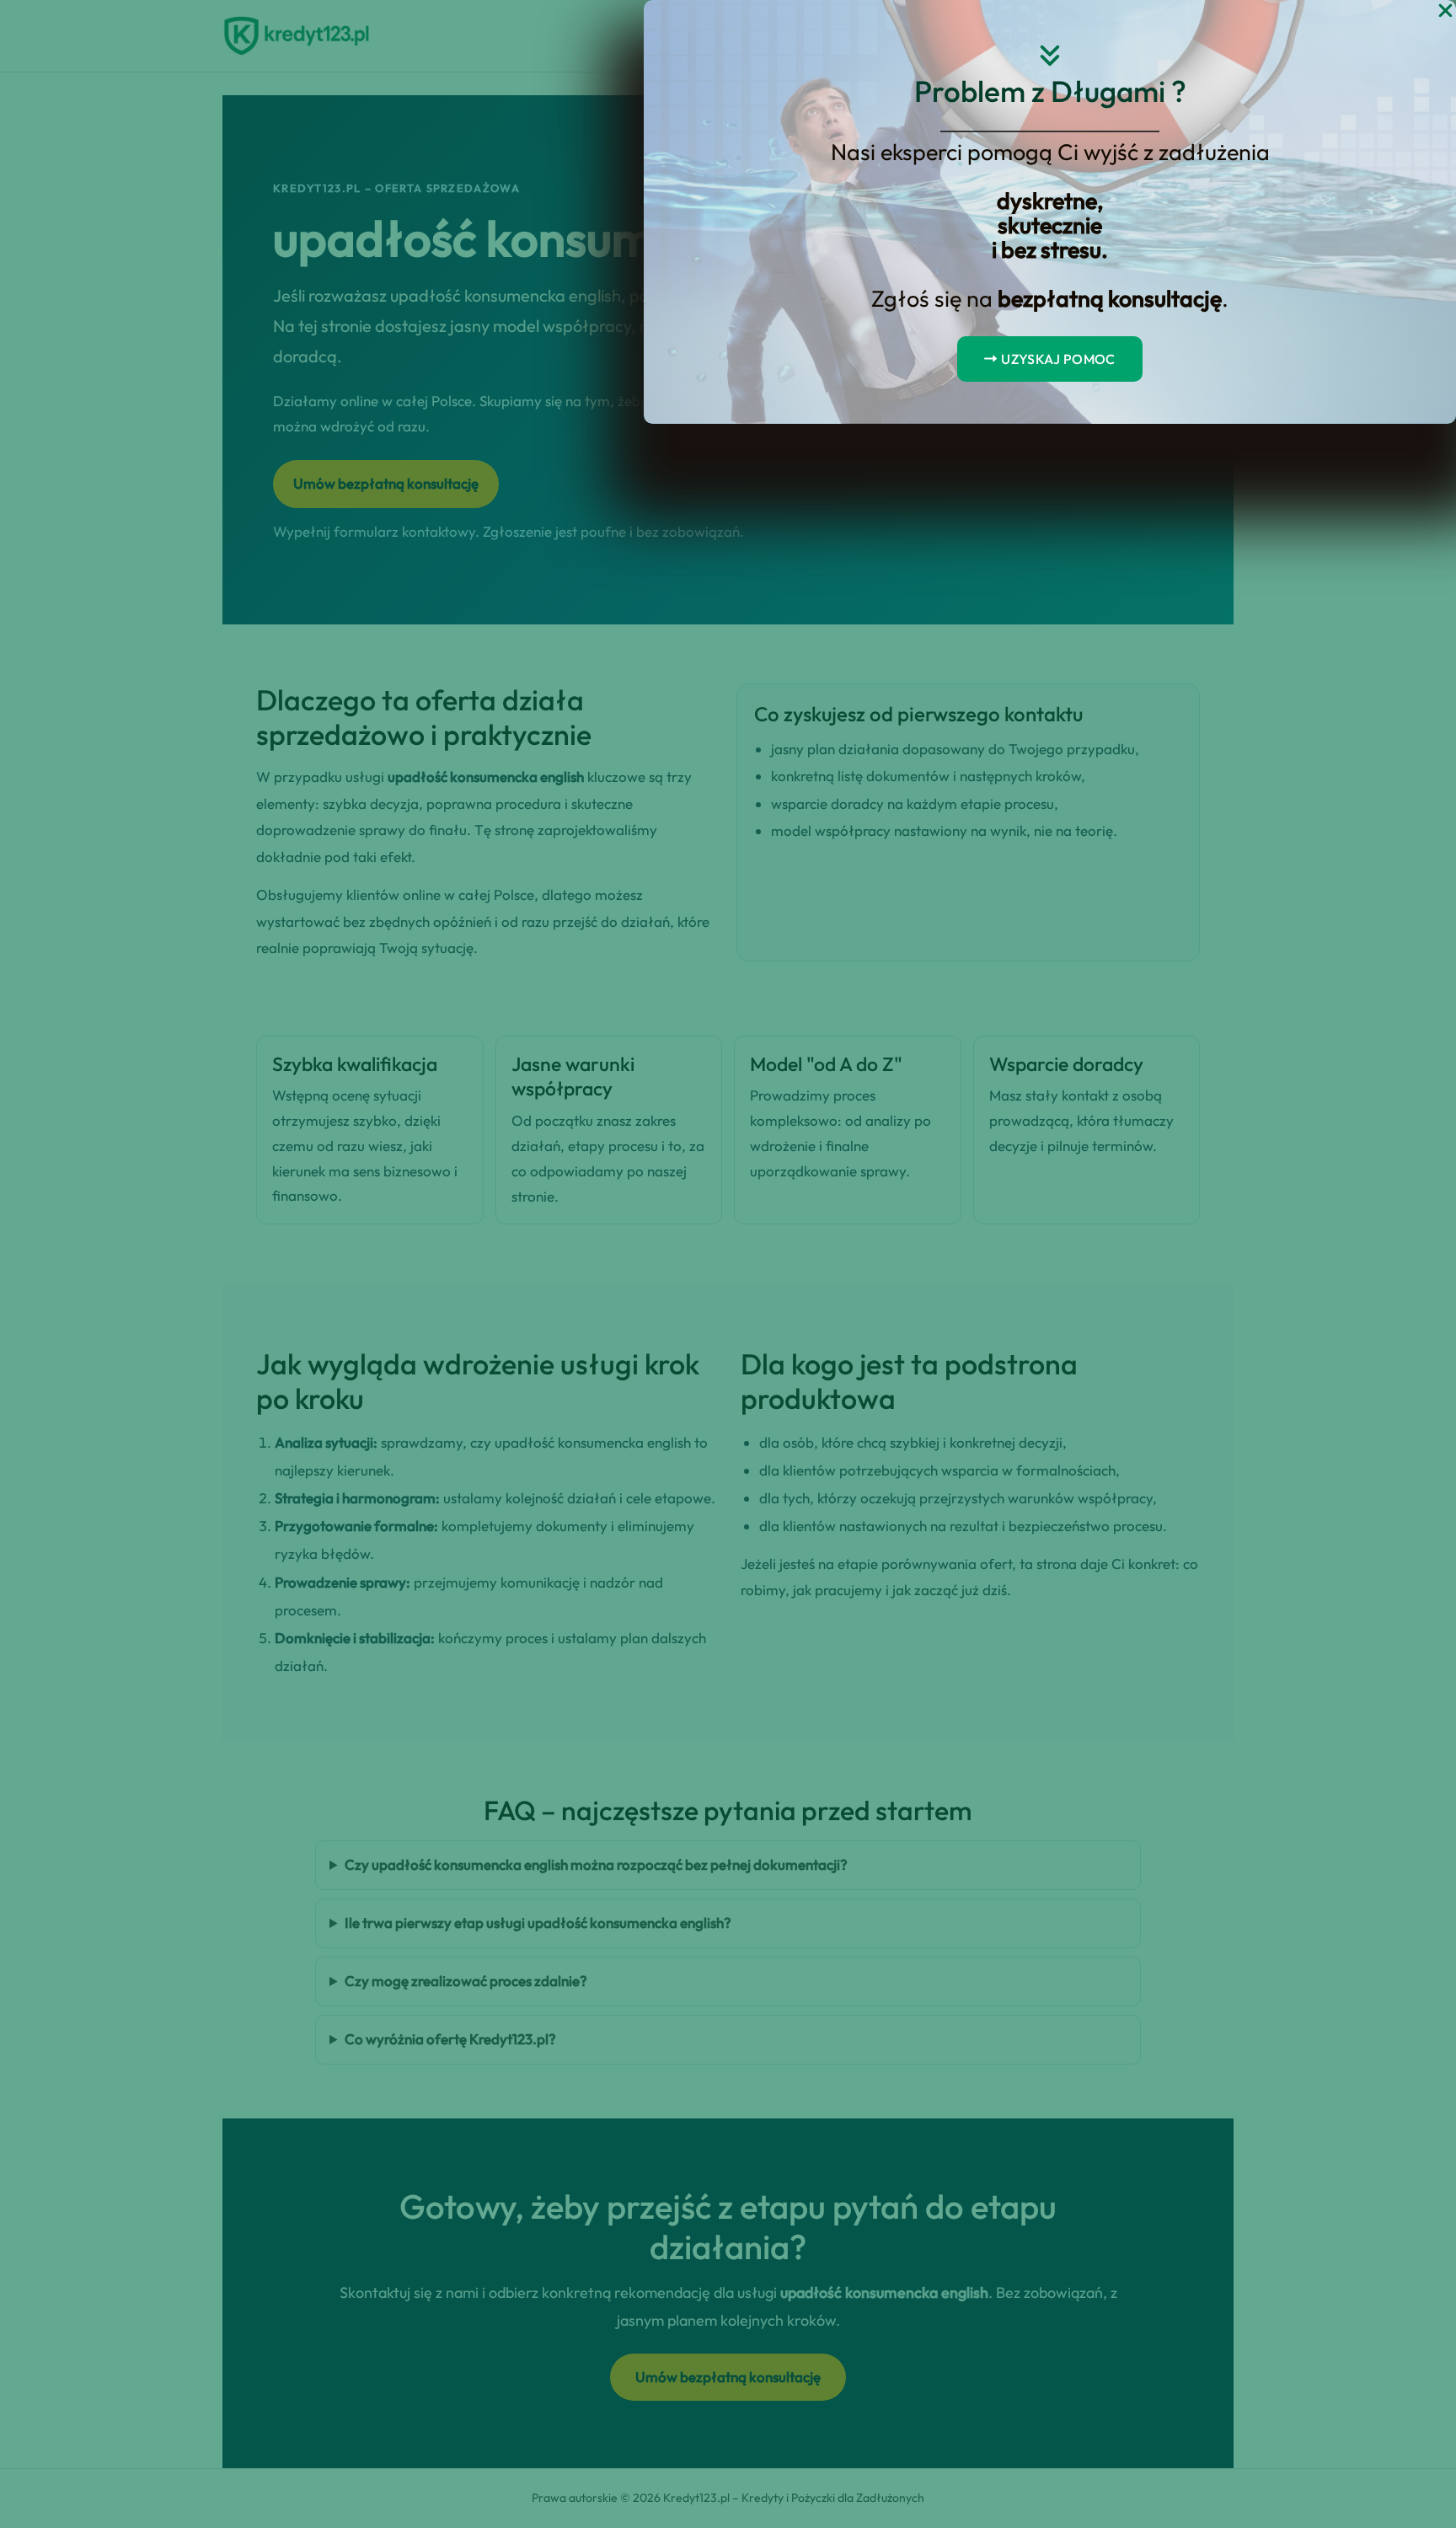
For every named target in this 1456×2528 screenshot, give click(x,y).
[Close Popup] (1445, 11)
